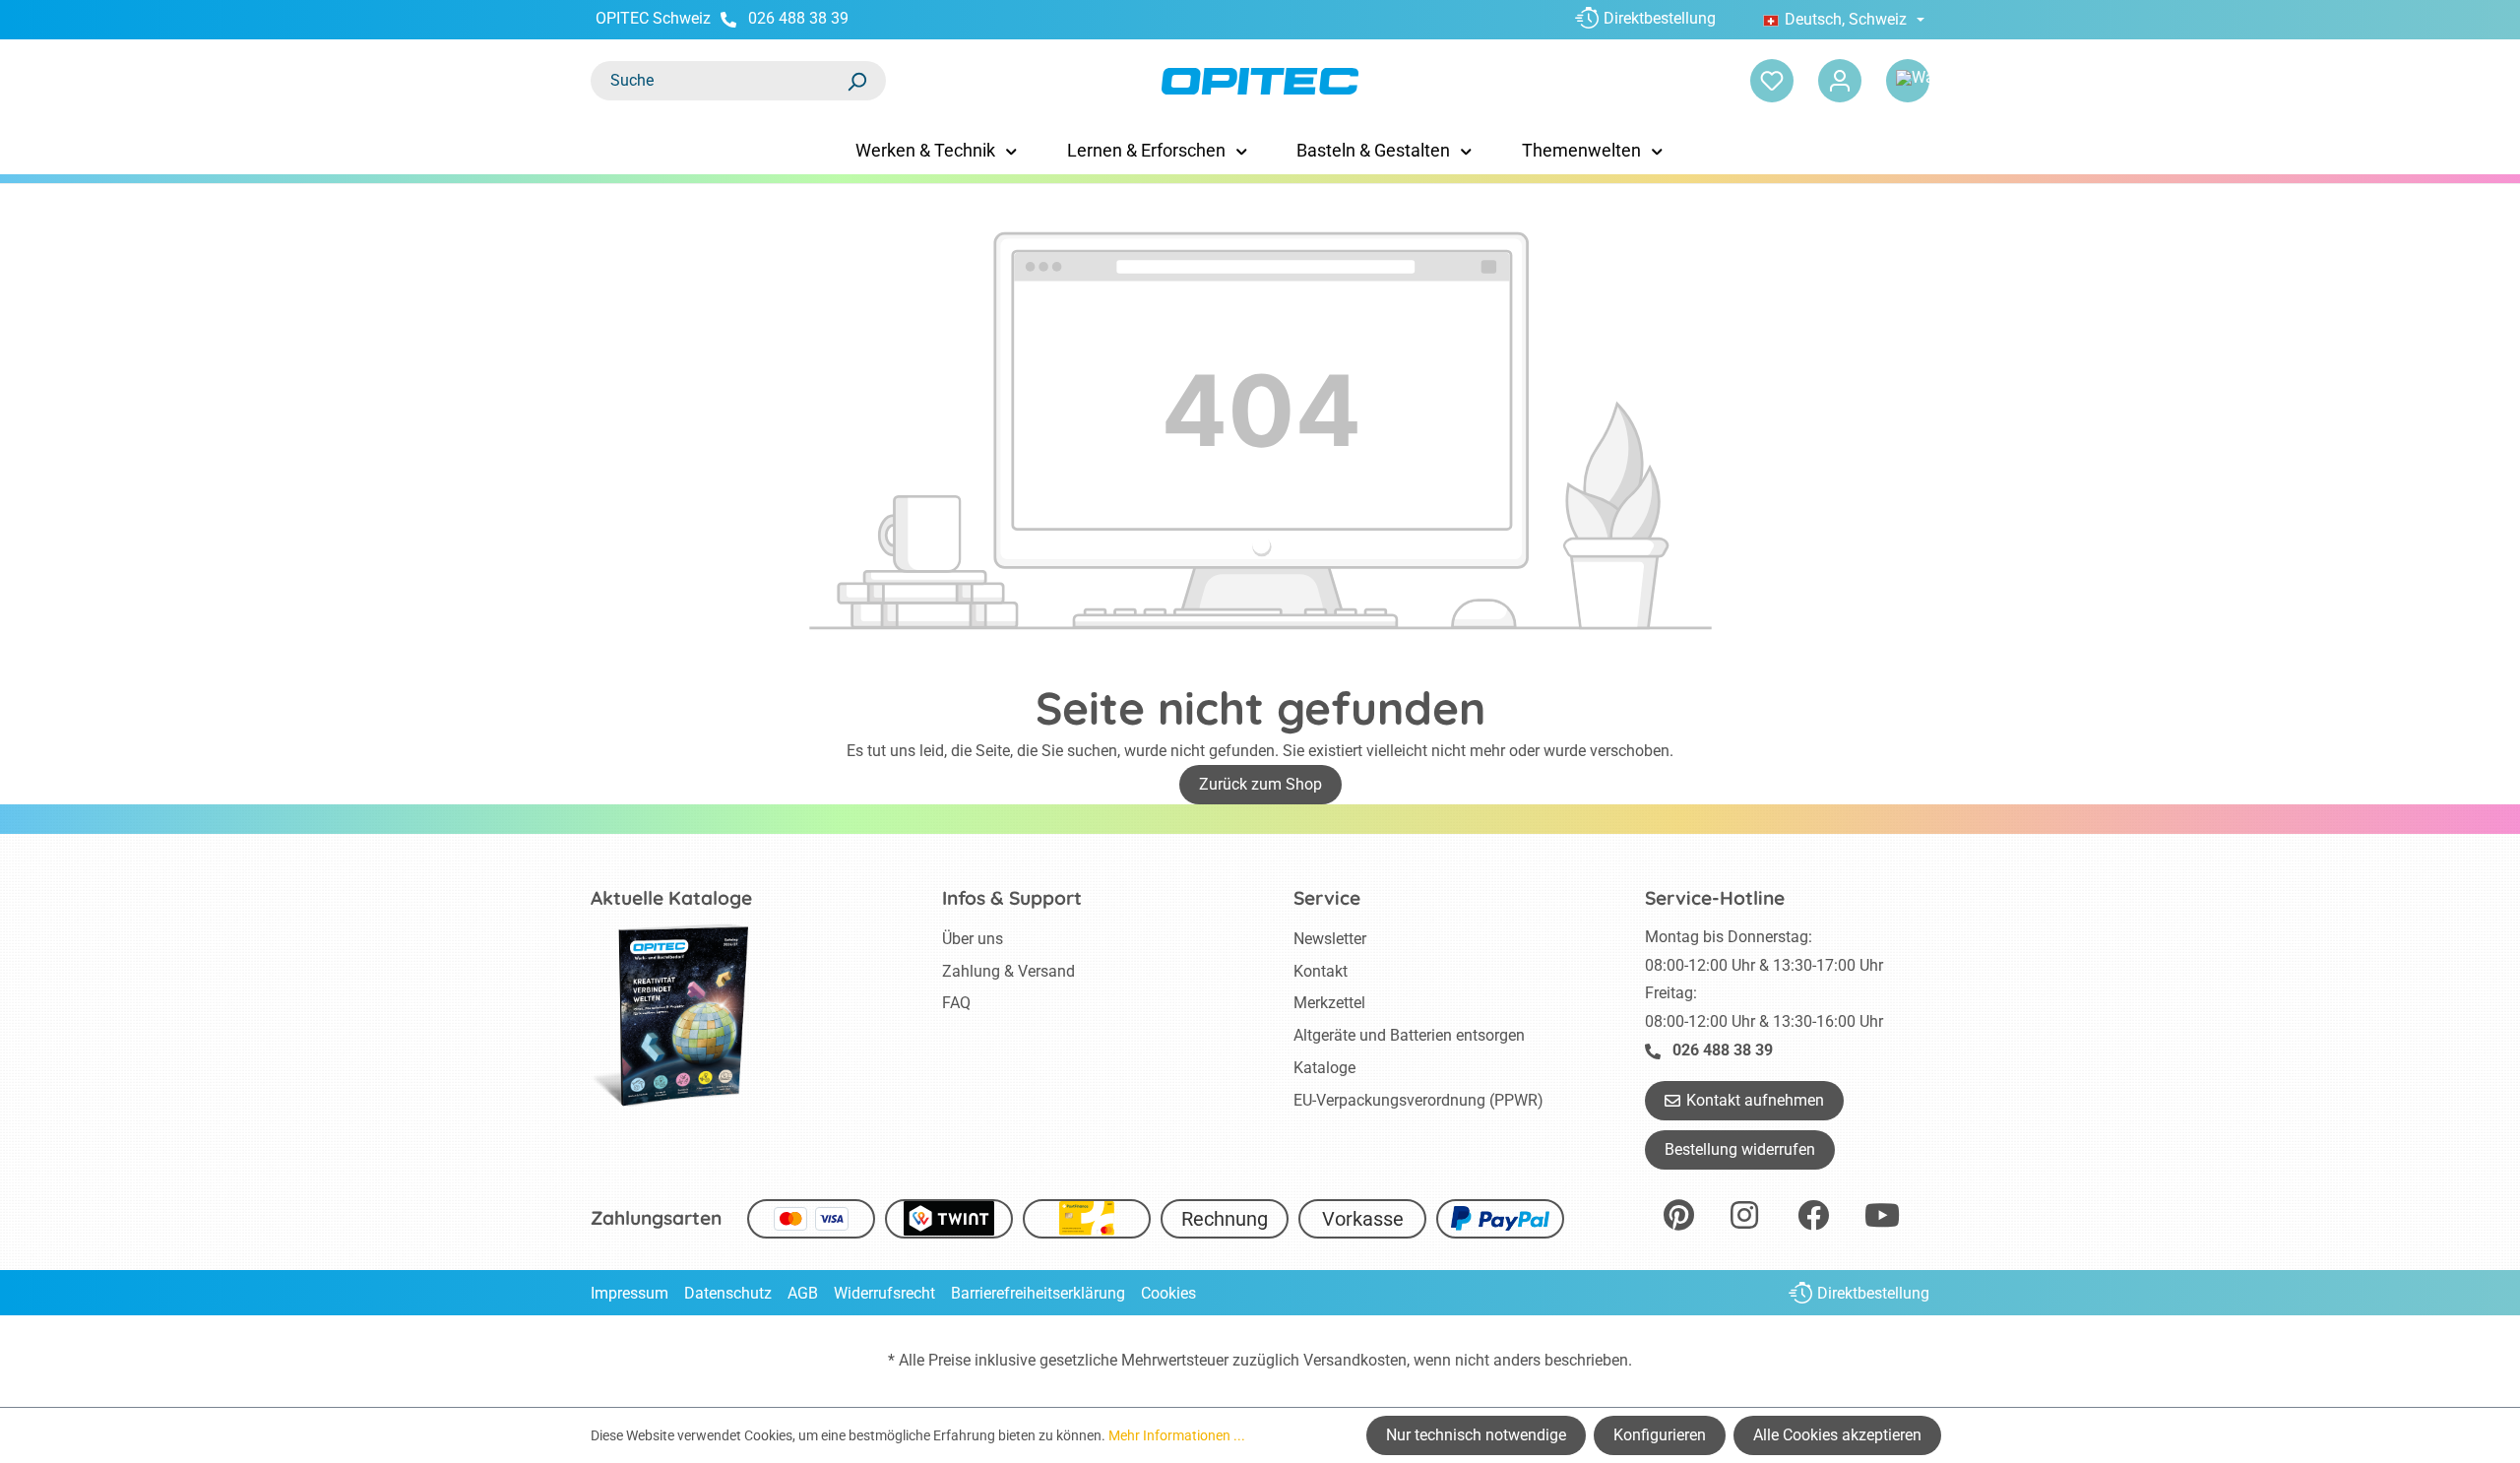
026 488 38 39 (798, 18)
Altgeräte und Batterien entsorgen (1409, 1035)
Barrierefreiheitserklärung (1038, 1293)
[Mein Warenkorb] (1908, 81)
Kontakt (1321, 971)
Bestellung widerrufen (1740, 1149)
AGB (803, 1293)
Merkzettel (1329, 1003)
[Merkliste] (1772, 81)
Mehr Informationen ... (1177, 1435)
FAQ (956, 1003)
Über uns (973, 939)
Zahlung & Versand (1008, 971)
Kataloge (1324, 1068)
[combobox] (719, 81)
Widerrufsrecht (884, 1293)
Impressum (630, 1293)
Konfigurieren (1660, 1435)
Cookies (1168, 1293)
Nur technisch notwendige (1476, 1435)
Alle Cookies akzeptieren (1837, 1435)
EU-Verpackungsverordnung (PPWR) (1418, 1100)
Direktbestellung (1660, 18)
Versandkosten (1355, 1360)
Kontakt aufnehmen (1755, 1100)
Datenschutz (728, 1293)
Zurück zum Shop (1260, 784)
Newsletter (1330, 939)
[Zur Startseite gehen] (1260, 81)
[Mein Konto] (1840, 81)
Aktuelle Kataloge (671, 898)
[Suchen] (856, 81)
